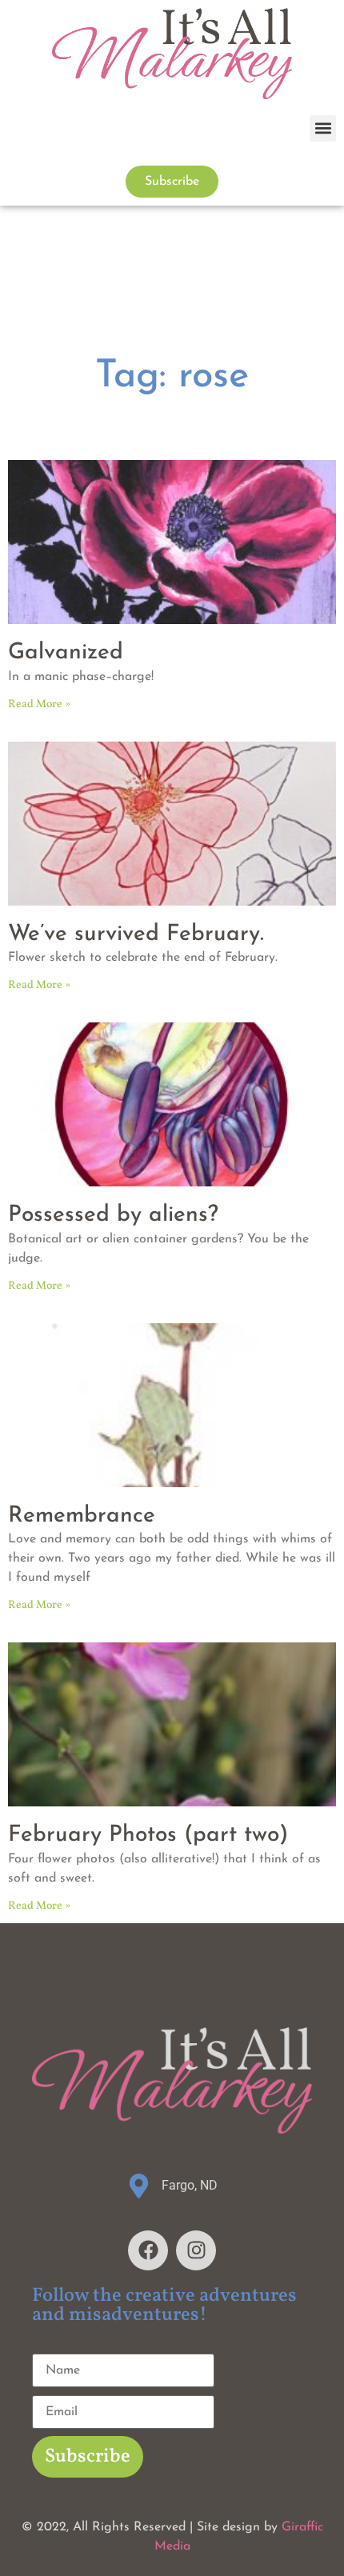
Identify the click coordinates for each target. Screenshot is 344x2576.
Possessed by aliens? (113, 1215)
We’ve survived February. (136, 934)
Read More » (39, 704)
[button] (323, 128)
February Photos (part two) (148, 1835)
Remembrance (82, 1516)
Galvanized (66, 653)
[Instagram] (196, 2250)
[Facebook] (148, 2250)
